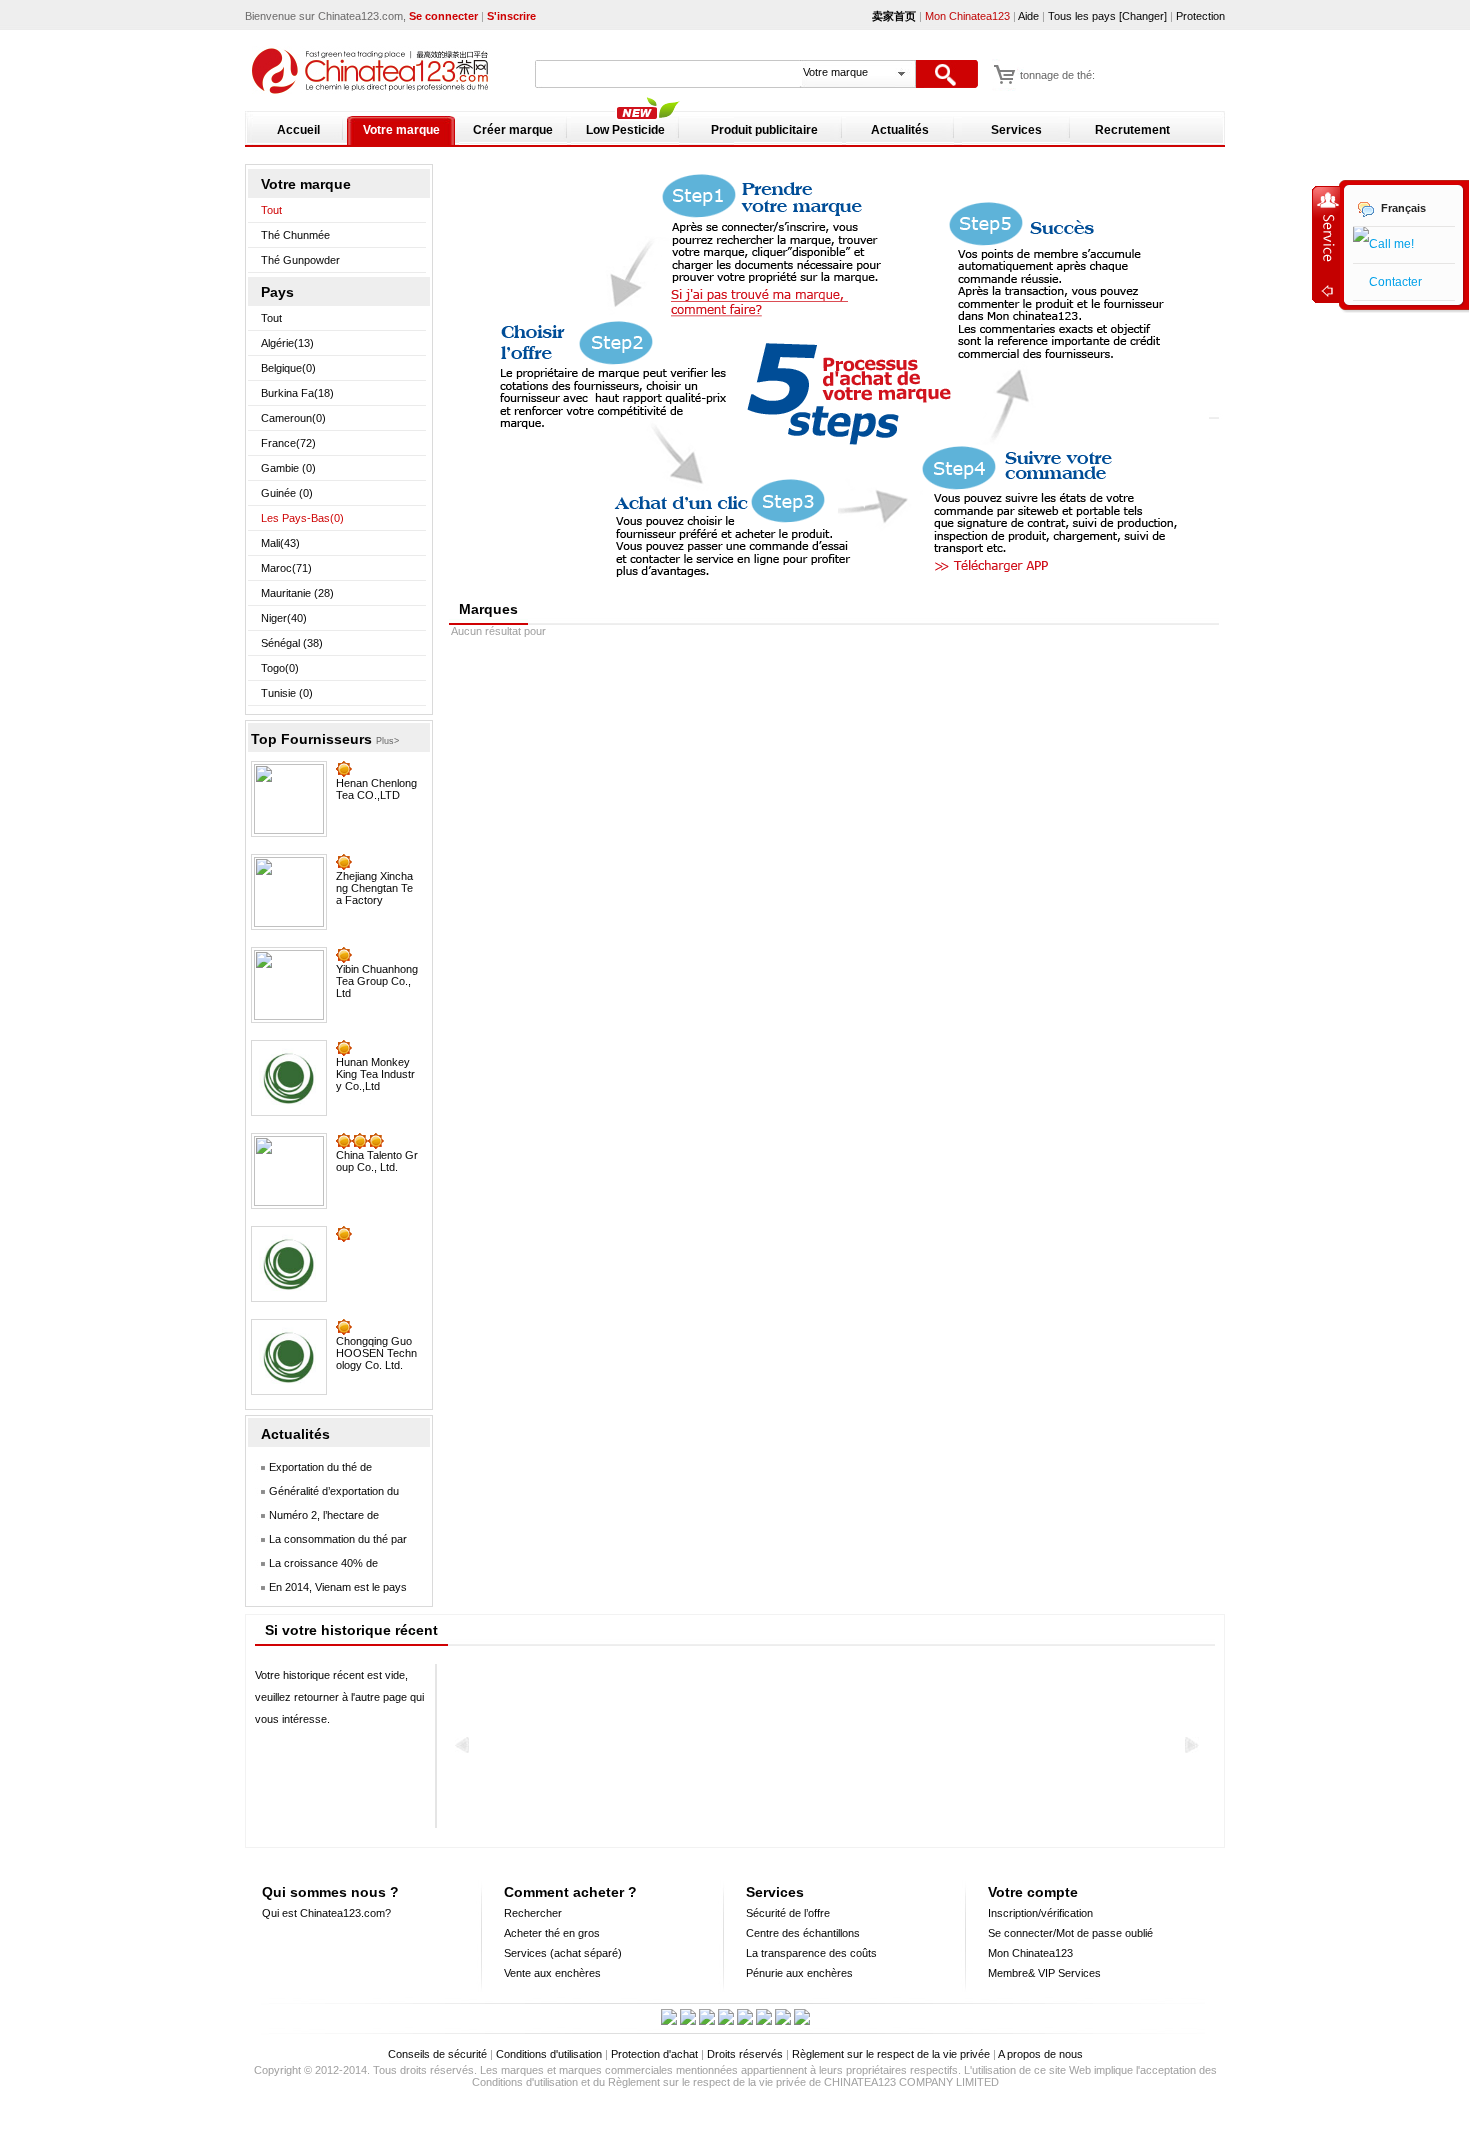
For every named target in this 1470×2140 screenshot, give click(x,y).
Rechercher (533, 1913)
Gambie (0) (288, 468)
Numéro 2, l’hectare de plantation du (317, 1518)
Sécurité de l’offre (788, 1913)
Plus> (387, 741)
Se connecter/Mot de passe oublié (1070, 1933)
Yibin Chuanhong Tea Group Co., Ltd (377, 981)
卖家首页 (894, 16)
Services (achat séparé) (563, 1953)
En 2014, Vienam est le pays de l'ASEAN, (331, 1590)
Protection (1200, 16)
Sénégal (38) (292, 643)
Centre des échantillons (803, 1933)
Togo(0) (280, 668)
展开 (1326, 244)
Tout (271, 210)
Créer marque (513, 130)
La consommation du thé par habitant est (331, 1542)
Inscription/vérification (1040, 1913)
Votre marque (401, 130)
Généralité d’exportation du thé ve (327, 1494)
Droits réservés (745, 2054)
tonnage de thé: (1057, 75)
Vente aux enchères (552, 1973)
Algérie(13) (287, 343)
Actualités (900, 130)
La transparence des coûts (811, 1953)
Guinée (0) (287, 493)
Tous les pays (1082, 16)
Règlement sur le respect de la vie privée (891, 2054)
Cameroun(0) (293, 418)
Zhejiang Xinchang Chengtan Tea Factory (374, 888)
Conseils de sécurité (437, 2054)
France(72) (288, 443)
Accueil (298, 130)
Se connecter (443, 16)
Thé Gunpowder (300, 260)
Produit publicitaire (764, 130)
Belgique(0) (288, 368)
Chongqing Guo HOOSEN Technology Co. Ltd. (376, 1353)
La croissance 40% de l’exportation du (316, 1566)
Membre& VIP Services (1044, 1973)
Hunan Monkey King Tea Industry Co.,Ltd (375, 1074)
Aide (1030, 16)
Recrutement (1132, 130)
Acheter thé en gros (552, 1933)
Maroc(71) (286, 568)
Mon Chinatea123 (967, 16)
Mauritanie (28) (297, 593)
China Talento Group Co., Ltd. (377, 1161)
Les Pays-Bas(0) (302, 518)
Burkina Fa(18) (297, 393)
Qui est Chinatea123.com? (326, 1913)
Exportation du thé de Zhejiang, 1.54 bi (313, 1470)
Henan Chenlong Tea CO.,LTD (376, 789)
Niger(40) (284, 618)
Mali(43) (280, 543)
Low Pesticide (625, 130)
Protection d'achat (654, 2054)
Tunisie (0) (287, 693)
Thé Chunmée (295, 235)
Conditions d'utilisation (549, 2054)
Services (1016, 130)
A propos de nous (1040, 2054)
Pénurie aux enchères (799, 1973)
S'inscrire (511, 16)
